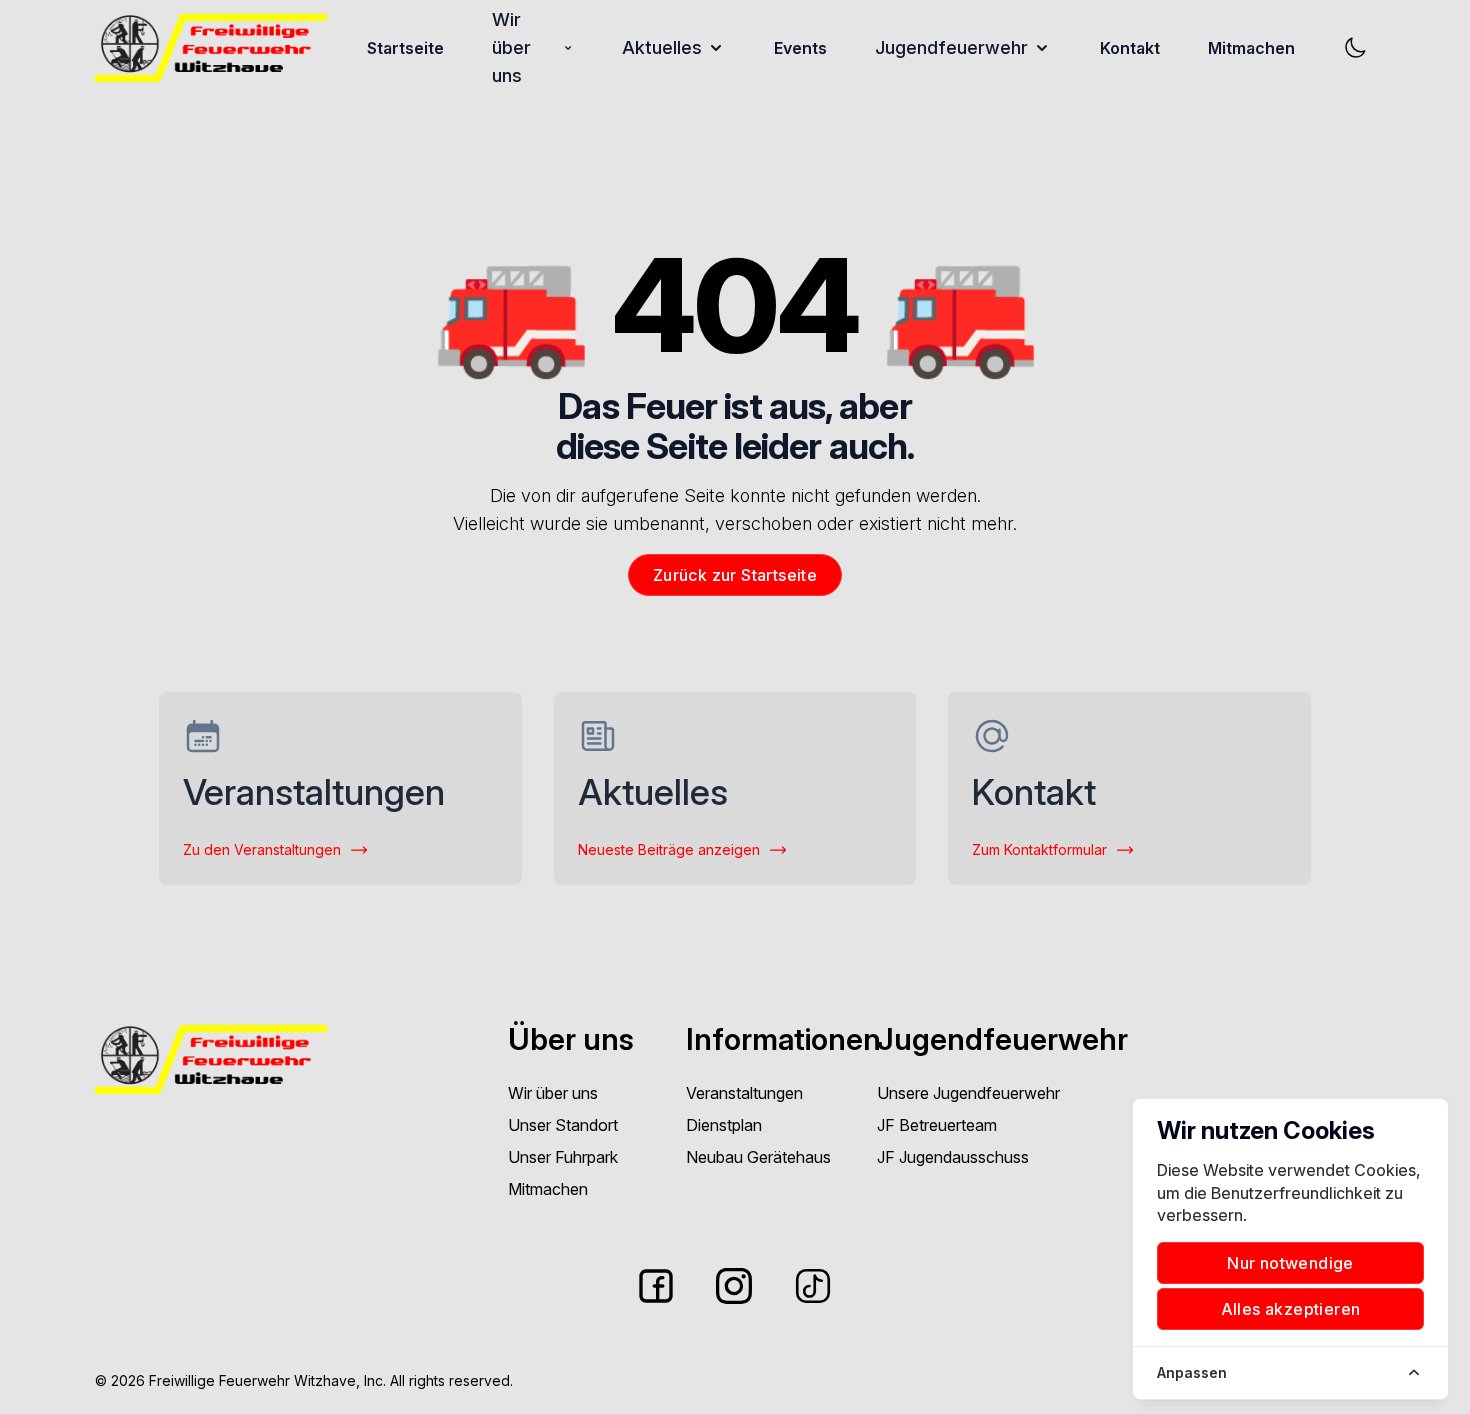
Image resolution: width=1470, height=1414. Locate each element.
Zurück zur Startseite (735, 575)
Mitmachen (1251, 48)
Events (800, 48)
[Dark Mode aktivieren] (1355, 48)
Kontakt (1130, 48)
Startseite (405, 48)
